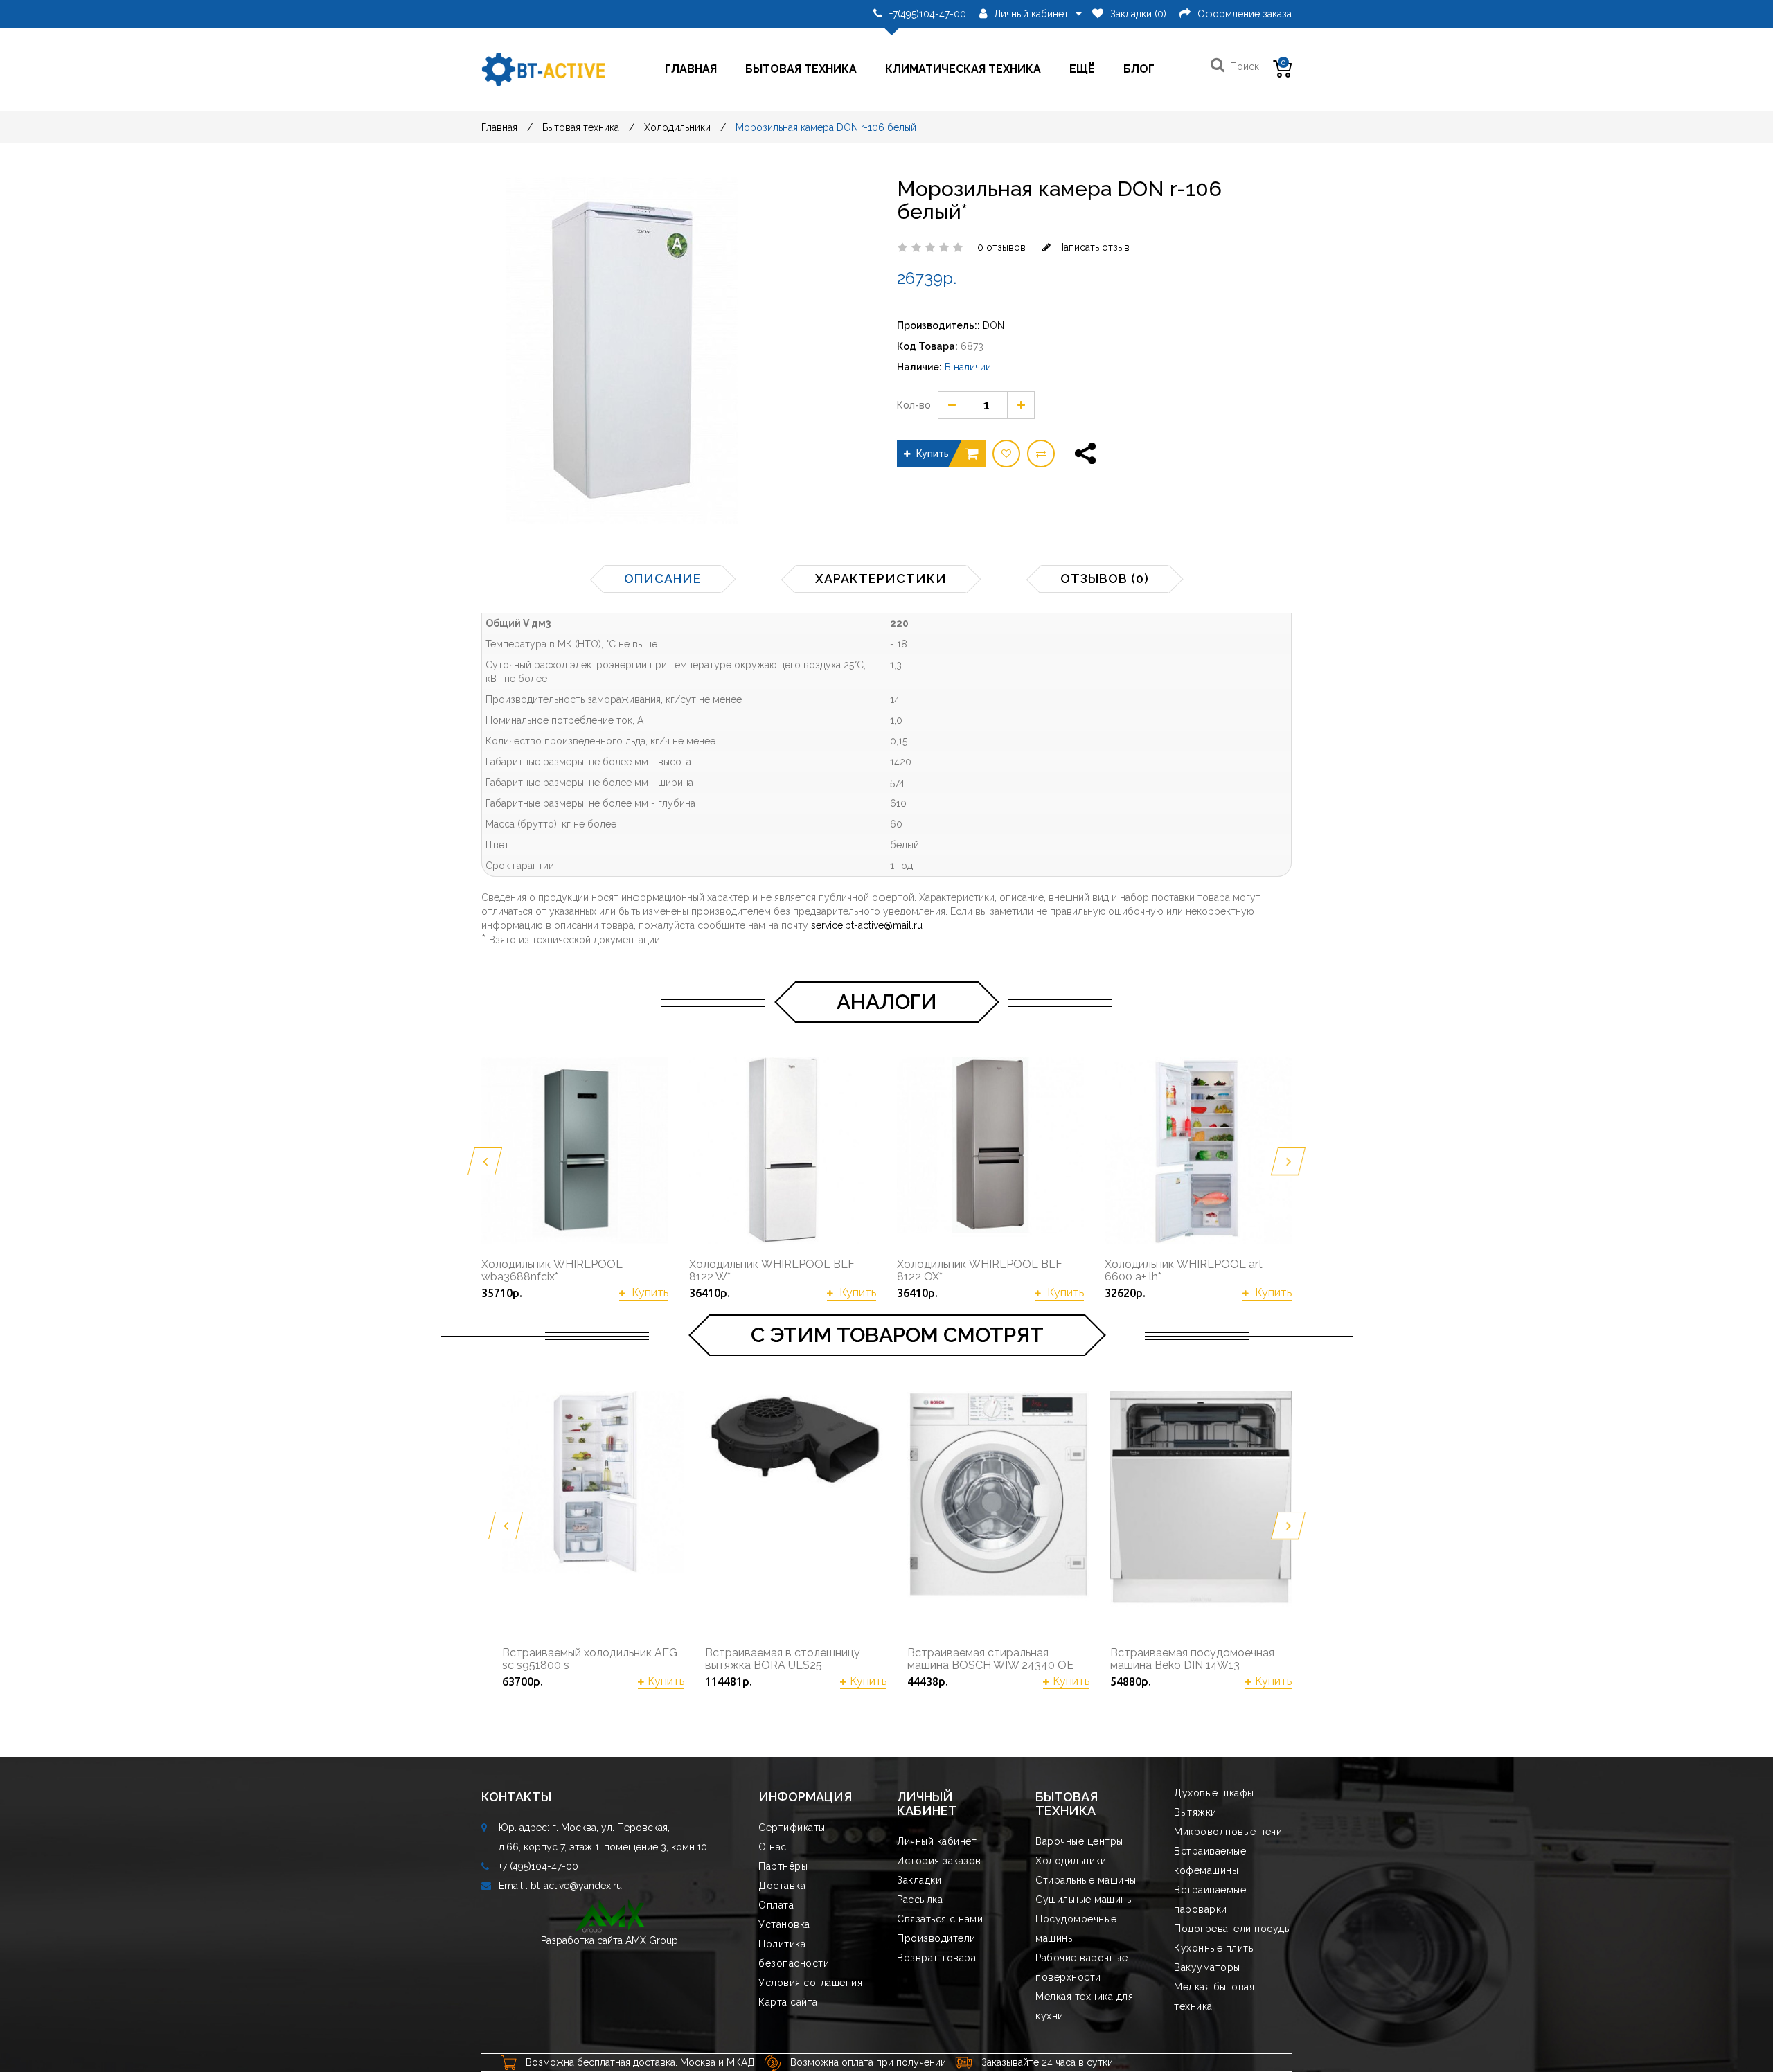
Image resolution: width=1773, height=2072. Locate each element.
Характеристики (881, 579)
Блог (1139, 69)
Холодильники (677, 127)
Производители (936, 1938)
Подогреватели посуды (1232, 1929)
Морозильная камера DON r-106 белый (826, 127)
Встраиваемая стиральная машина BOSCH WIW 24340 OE (990, 1659)
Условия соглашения (810, 1983)
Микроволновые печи (1228, 1832)
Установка (784, 1924)
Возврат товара (936, 1958)
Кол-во (914, 405)
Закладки (919, 1880)
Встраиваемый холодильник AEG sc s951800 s (590, 1659)
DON (994, 325)
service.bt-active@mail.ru (867, 925)
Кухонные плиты (1214, 1948)
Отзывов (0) (1105, 579)
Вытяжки (1195, 1812)
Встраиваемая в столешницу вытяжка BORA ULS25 (783, 1659)
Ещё (1082, 69)
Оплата (776, 1905)
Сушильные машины (1084, 1900)
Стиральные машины (1086, 1880)
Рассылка (920, 1900)
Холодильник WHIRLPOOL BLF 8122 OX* (980, 1270)
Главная (691, 69)
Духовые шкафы (1214, 1793)
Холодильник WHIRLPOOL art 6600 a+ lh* (1184, 1270)
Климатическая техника (963, 69)
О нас (773, 1847)
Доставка (782, 1886)
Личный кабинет (937, 1841)
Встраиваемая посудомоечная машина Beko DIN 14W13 (1192, 1659)
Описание (663, 579)
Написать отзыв (1092, 247)
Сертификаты (792, 1828)
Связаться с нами (940, 1919)
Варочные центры (1079, 1841)
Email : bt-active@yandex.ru (560, 1886)
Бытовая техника (801, 69)
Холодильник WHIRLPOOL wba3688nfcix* (552, 1270)
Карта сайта (788, 2002)
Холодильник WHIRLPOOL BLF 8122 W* (772, 1270)
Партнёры (783, 1866)
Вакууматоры (1207, 1967)
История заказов (939, 1861)
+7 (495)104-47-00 (538, 1866)
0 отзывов (1001, 247)
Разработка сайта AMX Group (609, 1940)
